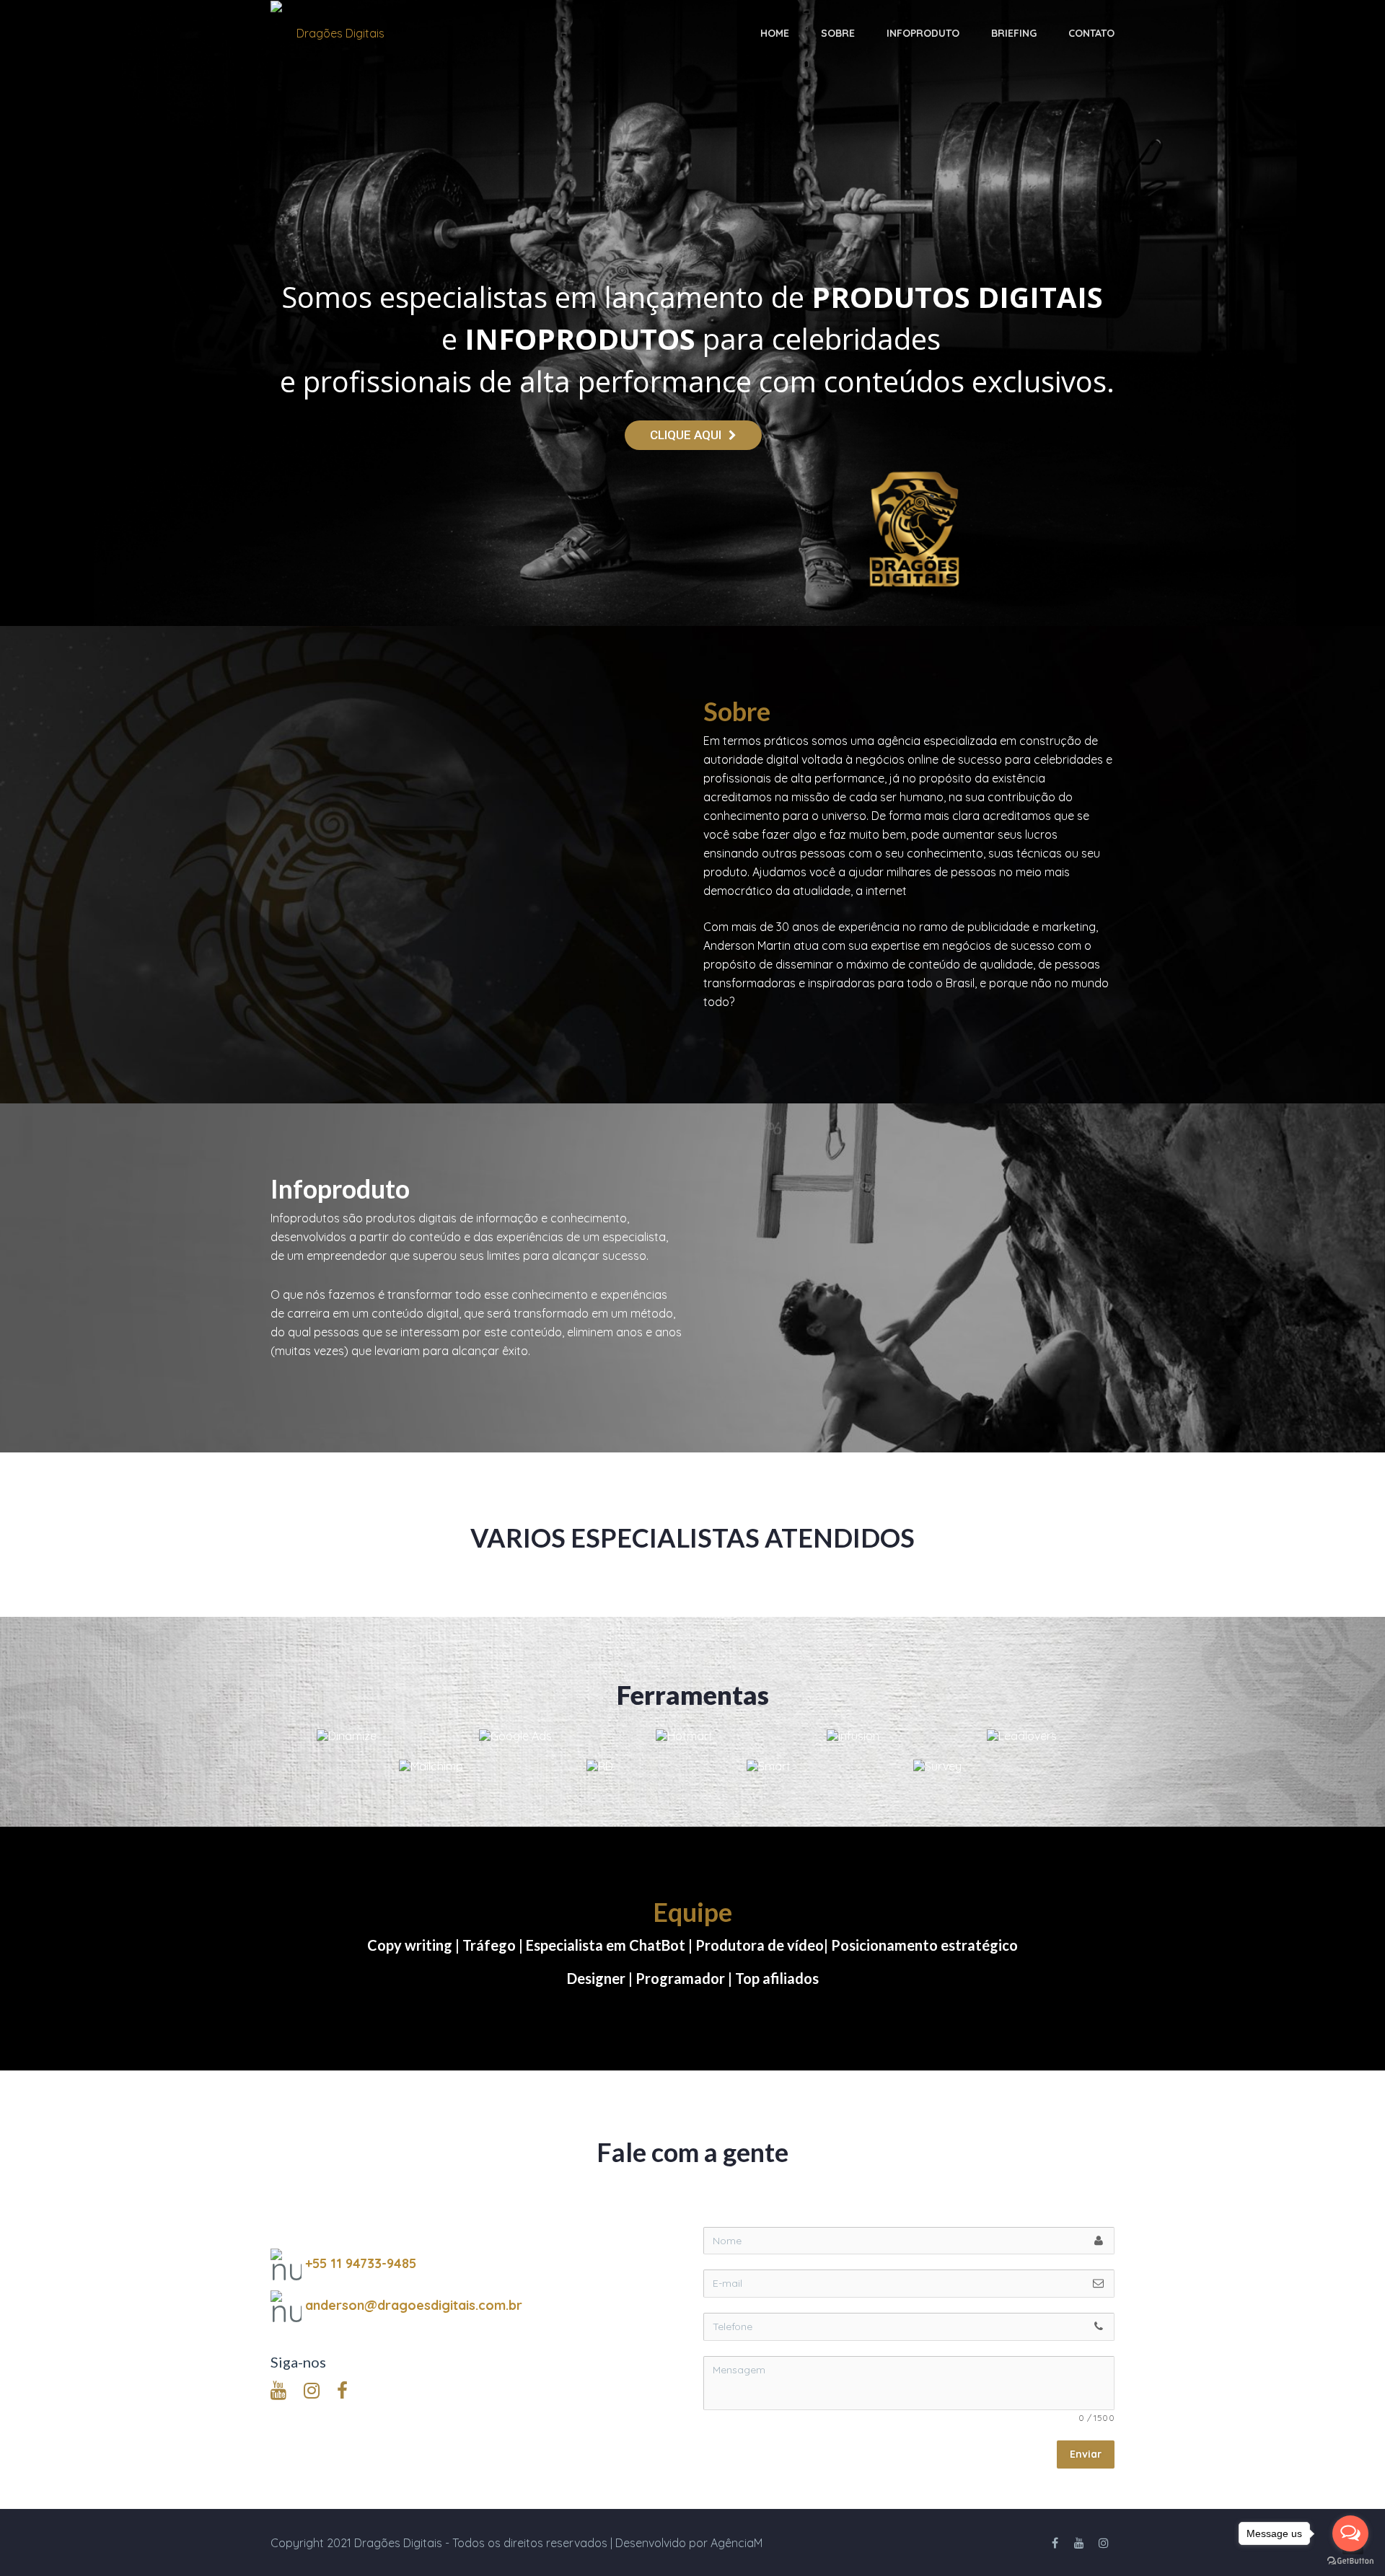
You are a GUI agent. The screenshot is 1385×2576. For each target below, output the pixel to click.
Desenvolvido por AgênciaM (689, 2543)
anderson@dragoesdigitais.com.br (414, 2305)
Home (775, 33)
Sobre (838, 33)
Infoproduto (923, 33)
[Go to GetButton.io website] (1350, 2561)
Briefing (1014, 33)
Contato (1091, 33)
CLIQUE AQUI (686, 435)
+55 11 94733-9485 (361, 2263)
